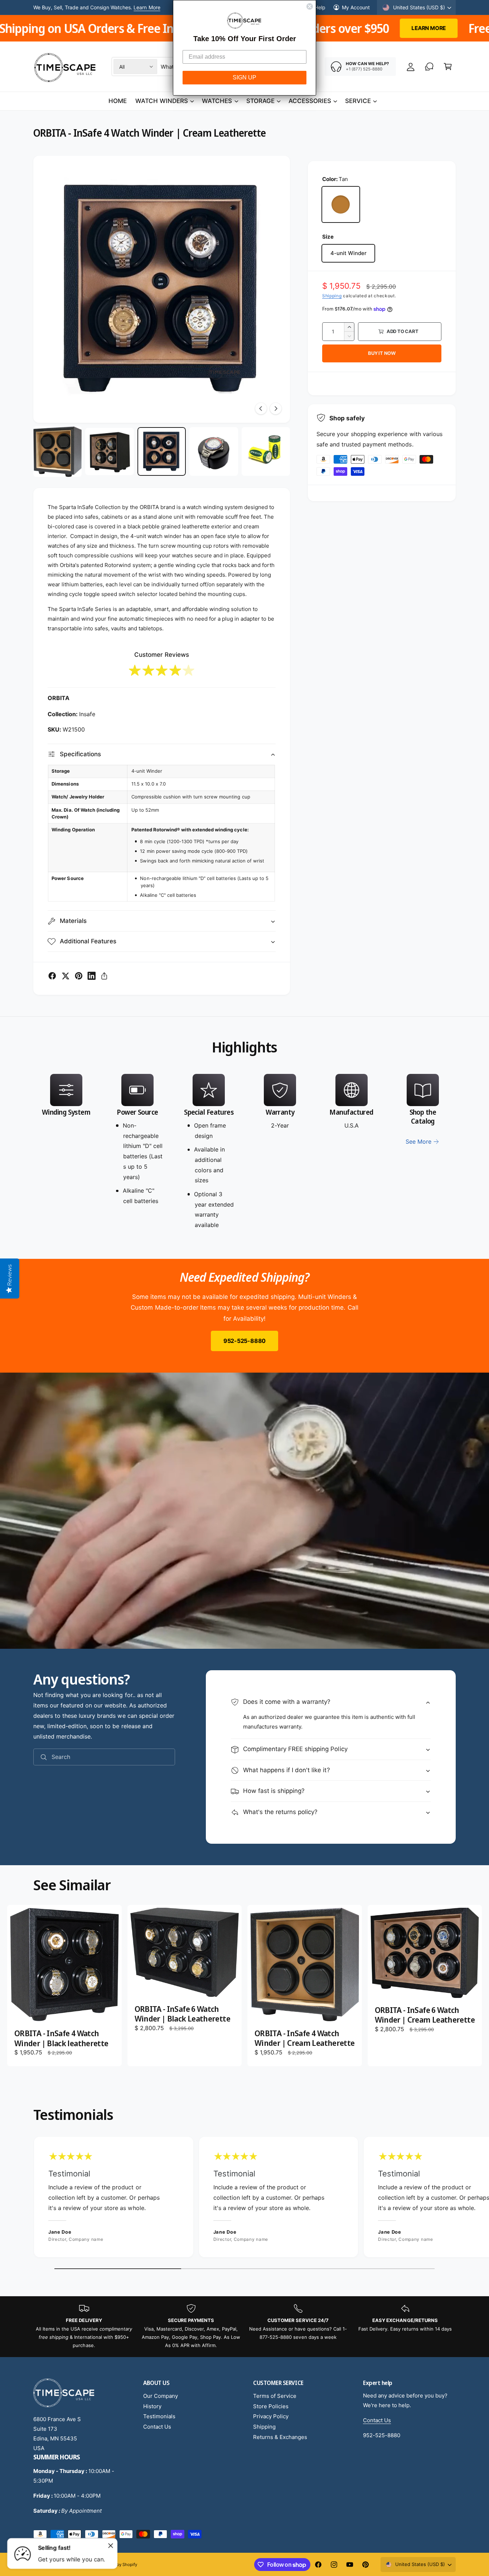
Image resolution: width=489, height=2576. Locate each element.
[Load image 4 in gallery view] (214, 451)
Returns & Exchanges (280, 2437)
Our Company (161, 2396)
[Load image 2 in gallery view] (109, 451)
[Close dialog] (310, 6)
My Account (356, 7)
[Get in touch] (429, 67)
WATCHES (217, 101)
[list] (245, 1152)
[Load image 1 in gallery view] (57, 452)
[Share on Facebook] (52, 976)
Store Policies (271, 2406)
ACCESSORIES (310, 101)
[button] (448, 67)
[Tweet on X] (66, 976)
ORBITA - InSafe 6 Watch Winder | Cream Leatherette (425, 2015)
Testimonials (159, 2416)
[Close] (111, 2546)
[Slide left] (261, 409)
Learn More (39, 28)
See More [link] (418, 1142)
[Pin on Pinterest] (79, 976)
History (152, 2406)
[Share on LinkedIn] (92, 976)
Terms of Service (275, 2396)
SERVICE (358, 101)
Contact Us (157, 2427)
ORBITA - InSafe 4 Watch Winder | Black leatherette (61, 2038)
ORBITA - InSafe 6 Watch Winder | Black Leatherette (182, 2014)
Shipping (332, 296)
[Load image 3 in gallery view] (162, 451)
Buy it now (382, 353)
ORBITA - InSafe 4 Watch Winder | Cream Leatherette (304, 2038)
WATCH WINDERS (162, 101)
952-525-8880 (245, 1341)
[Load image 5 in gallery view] (266, 451)
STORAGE (260, 101)
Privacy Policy (271, 2416)
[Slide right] (276, 409)
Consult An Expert (138, 7)
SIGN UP (245, 77)
